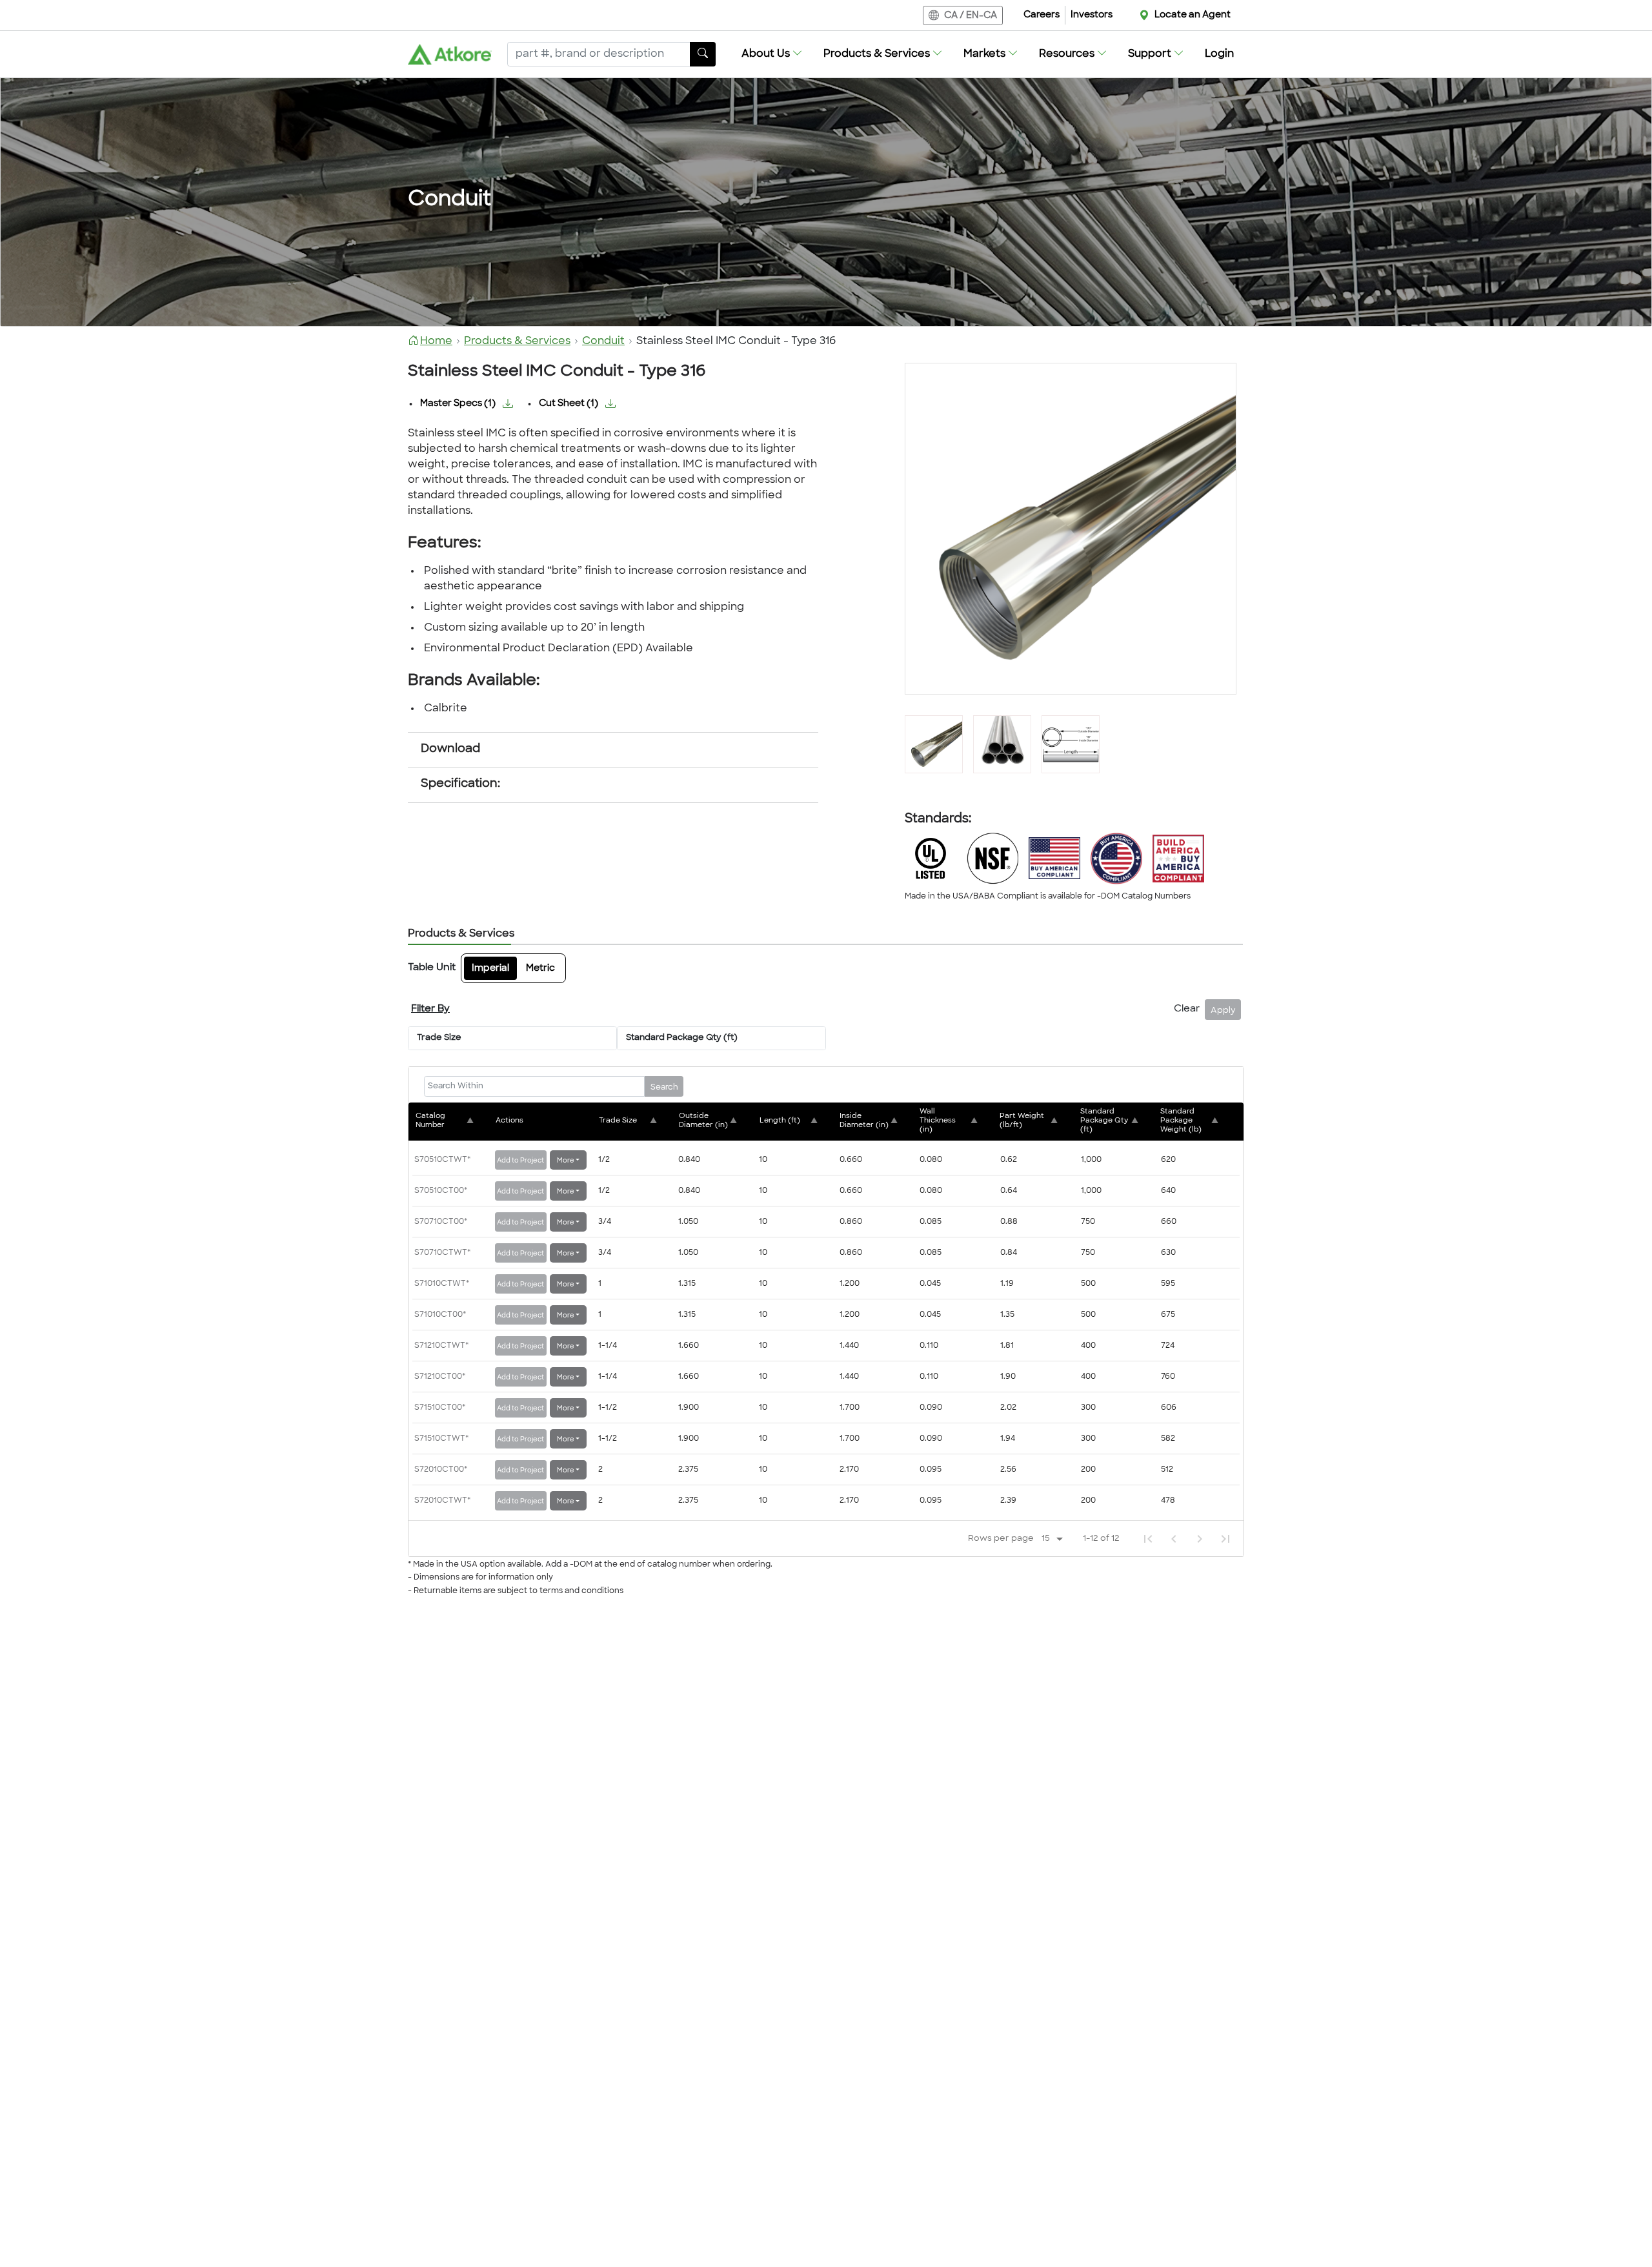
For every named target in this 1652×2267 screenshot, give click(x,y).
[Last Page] (1225, 1539)
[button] (772, 54)
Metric (540, 969)
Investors (1092, 15)
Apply (1223, 1011)
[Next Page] (1200, 1539)
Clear (1187, 1009)
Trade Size (439, 1038)
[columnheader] (454, 1121)
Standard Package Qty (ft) (682, 1038)
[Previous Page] (1174, 1539)
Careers (1042, 15)
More (566, 1161)
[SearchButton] (703, 54)
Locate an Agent (1193, 15)
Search (664, 1088)
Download (450, 749)
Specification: (460, 784)
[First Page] (1148, 1539)
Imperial (490, 969)
